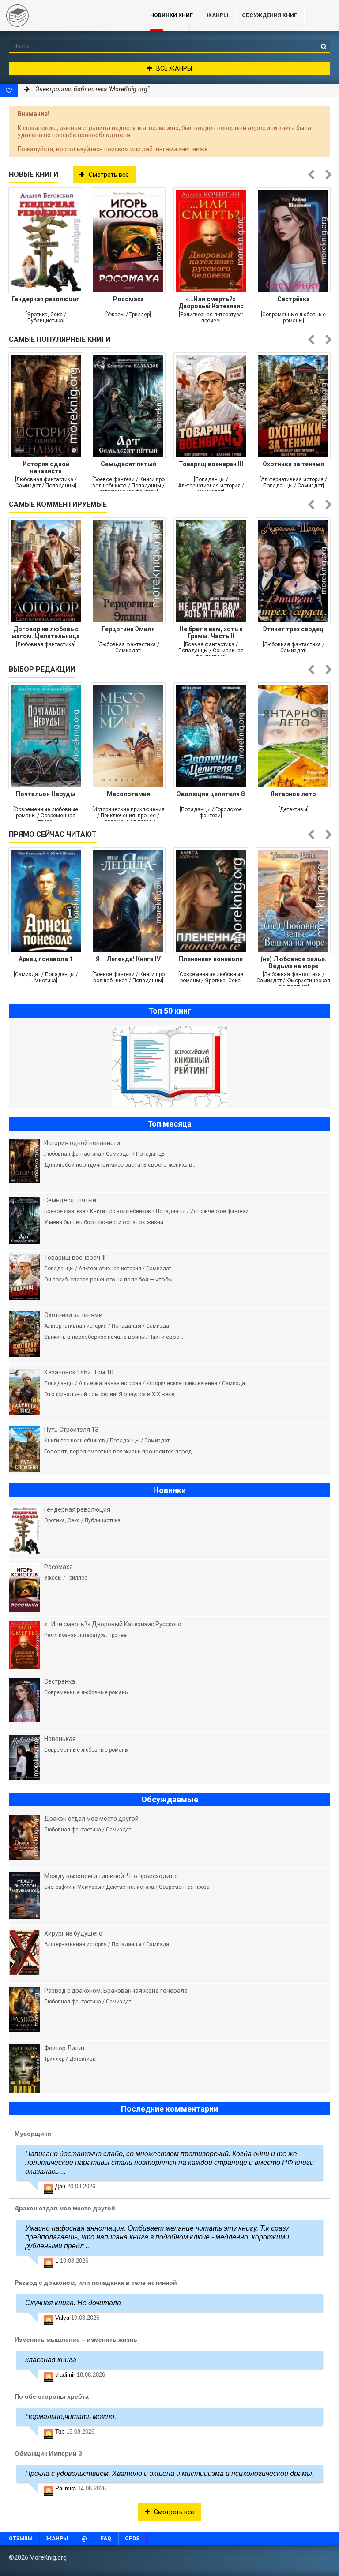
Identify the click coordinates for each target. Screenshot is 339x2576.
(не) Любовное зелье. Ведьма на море (294, 962)
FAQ (106, 2539)
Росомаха (128, 299)
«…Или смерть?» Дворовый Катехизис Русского (211, 303)
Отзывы (21, 2539)
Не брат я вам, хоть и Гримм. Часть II (211, 633)
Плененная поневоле (211, 959)
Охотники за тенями (293, 464)
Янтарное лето (293, 794)
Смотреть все (109, 175)
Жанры (217, 15)
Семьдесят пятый (128, 464)
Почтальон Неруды (46, 794)
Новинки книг (171, 15)
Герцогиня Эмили (128, 629)
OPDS (132, 2539)
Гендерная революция (46, 299)
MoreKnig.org (66, 15)
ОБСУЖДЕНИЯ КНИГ (269, 15)
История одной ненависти (46, 468)
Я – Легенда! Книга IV (128, 959)
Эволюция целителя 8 (211, 794)
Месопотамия (128, 794)
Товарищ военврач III (211, 464)
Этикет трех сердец (293, 629)
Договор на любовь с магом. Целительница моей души (46, 633)
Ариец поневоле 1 (46, 959)
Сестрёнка (294, 299)
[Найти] (324, 46)
